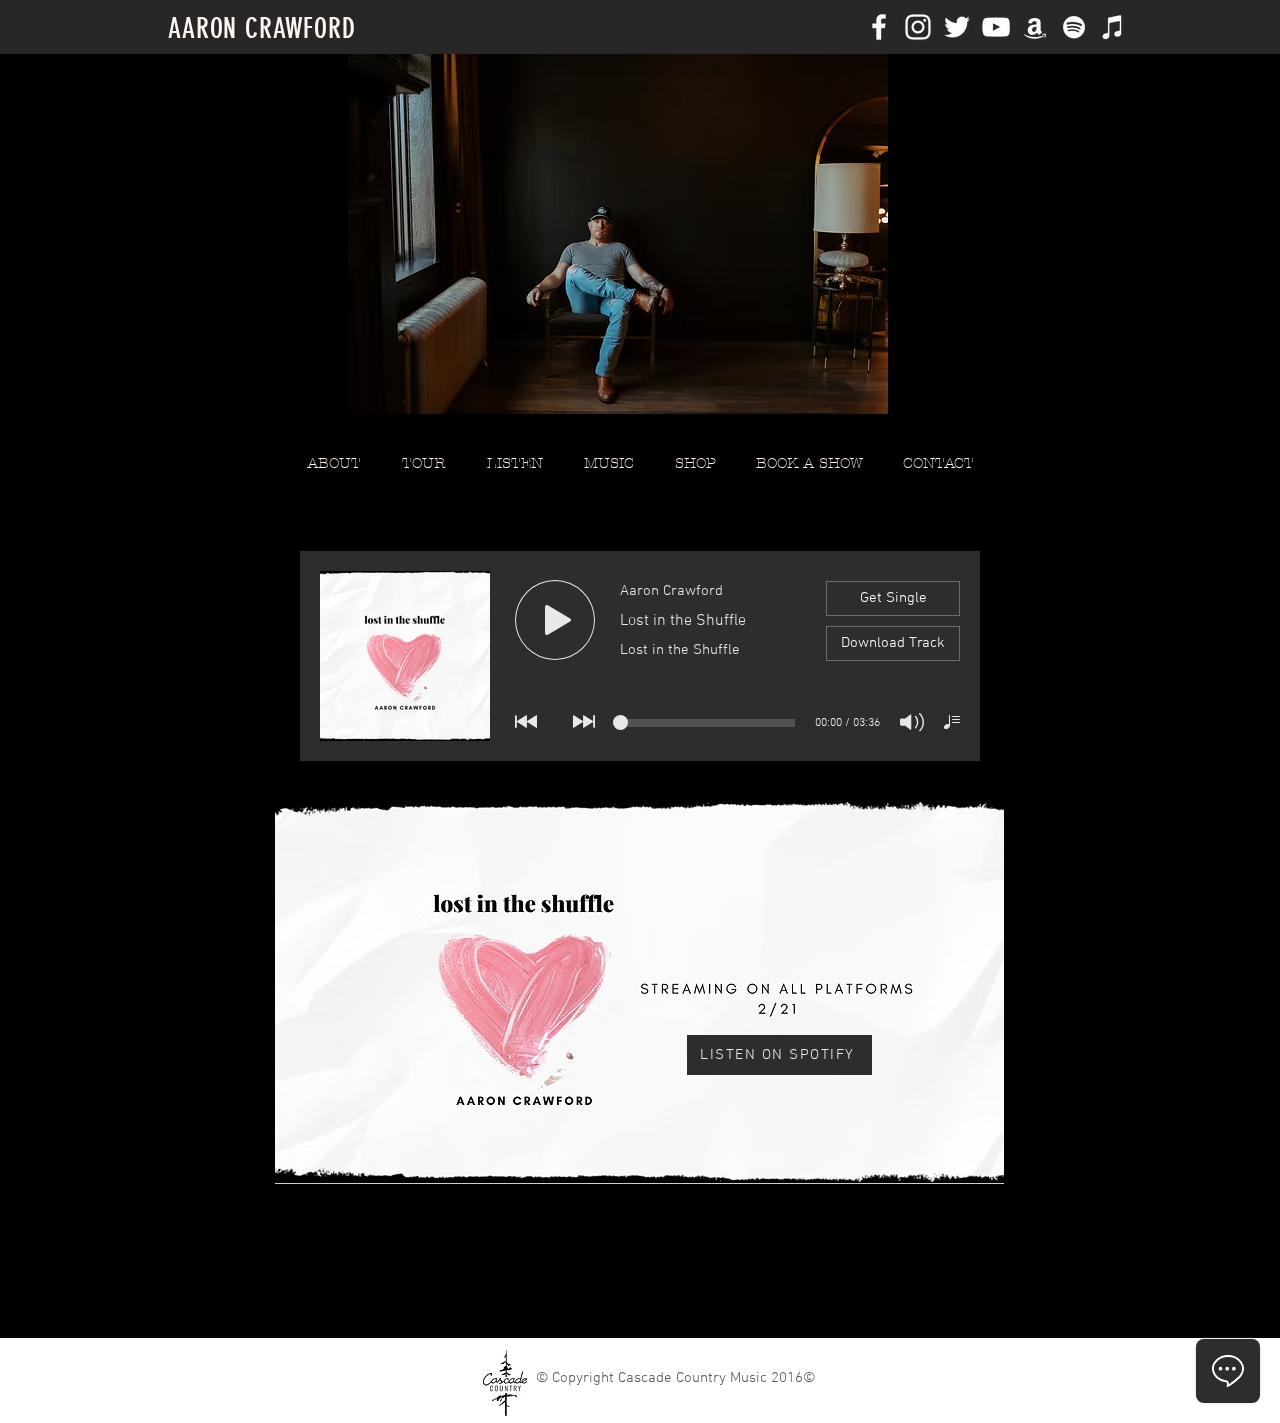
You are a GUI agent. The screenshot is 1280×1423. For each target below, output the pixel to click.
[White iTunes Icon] (1113, 27)
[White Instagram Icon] (918, 27)
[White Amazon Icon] (1035, 27)
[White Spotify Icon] (1074, 27)
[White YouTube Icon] (996, 27)
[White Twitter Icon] (957, 27)
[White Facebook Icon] (879, 27)
